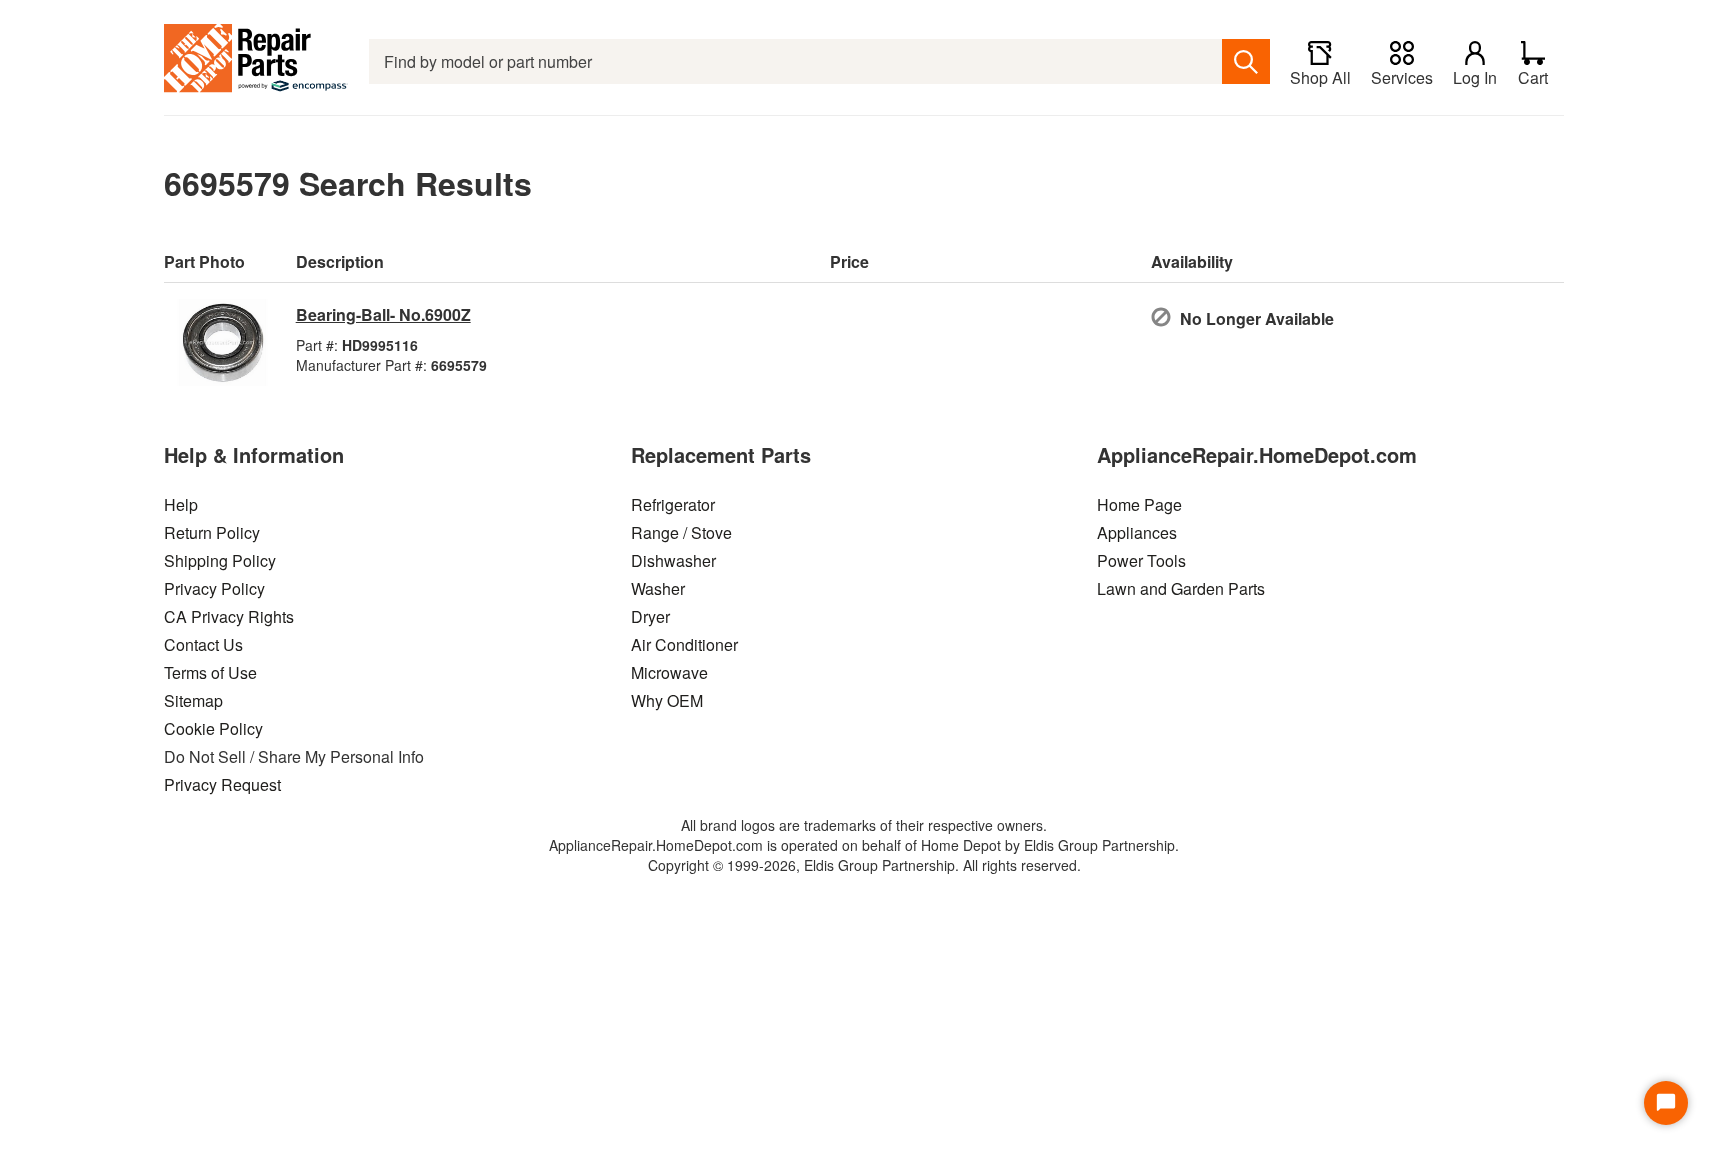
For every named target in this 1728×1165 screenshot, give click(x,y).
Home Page (1139, 504)
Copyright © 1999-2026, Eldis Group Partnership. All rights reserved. (864, 865)
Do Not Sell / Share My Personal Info (294, 756)
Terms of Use (210, 672)
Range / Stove (681, 532)
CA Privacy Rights (229, 616)
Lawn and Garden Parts (1181, 588)
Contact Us (203, 644)
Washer (658, 588)
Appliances (1137, 532)
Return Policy (212, 532)
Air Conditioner (684, 644)
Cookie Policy (213, 728)
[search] (1246, 61)
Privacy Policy (214, 588)
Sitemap (193, 700)
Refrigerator (673, 504)
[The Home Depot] (256, 61)
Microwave (669, 672)
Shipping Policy (220, 560)
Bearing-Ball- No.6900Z (383, 314)
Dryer (650, 616)
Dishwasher (673, 560)
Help (181, 504)
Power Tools (1141, 560)
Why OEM (667, 700)
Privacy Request (222, 784)
